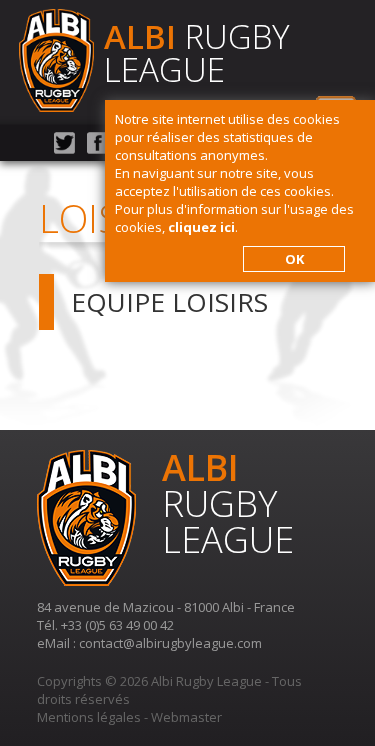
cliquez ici (201, 227)
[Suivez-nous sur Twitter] (64, 149)
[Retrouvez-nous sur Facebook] (97, 149)
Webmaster (186, 717)
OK (294, 259)
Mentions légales (89, 717)
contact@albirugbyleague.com (170, 643)
